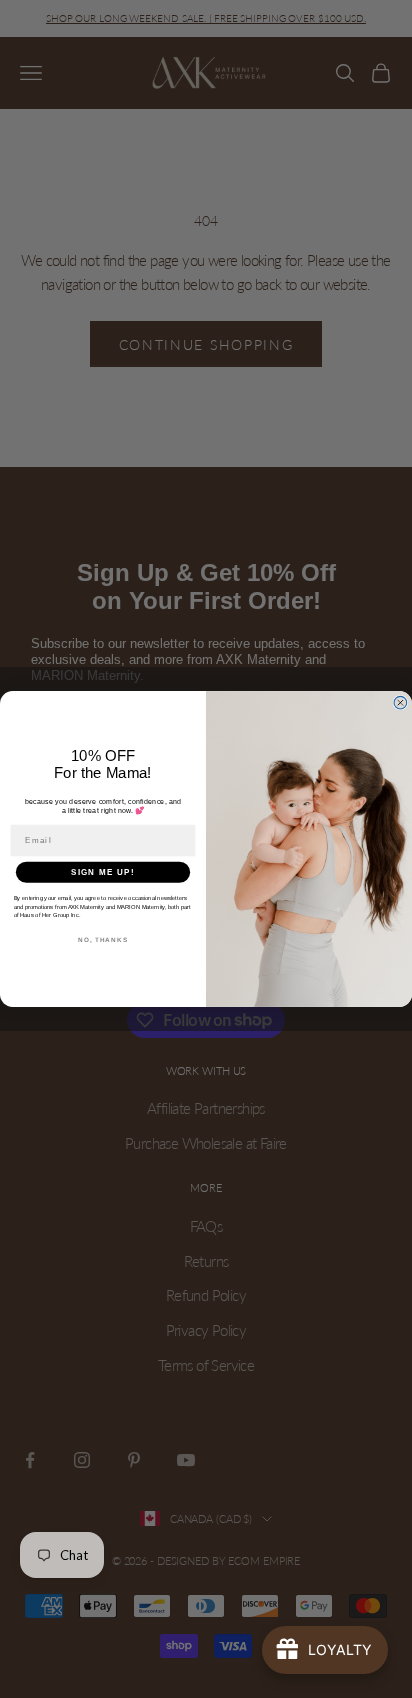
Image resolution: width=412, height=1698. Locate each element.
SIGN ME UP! (103, 871)
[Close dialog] (400, 702)
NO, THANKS (103, 939)
